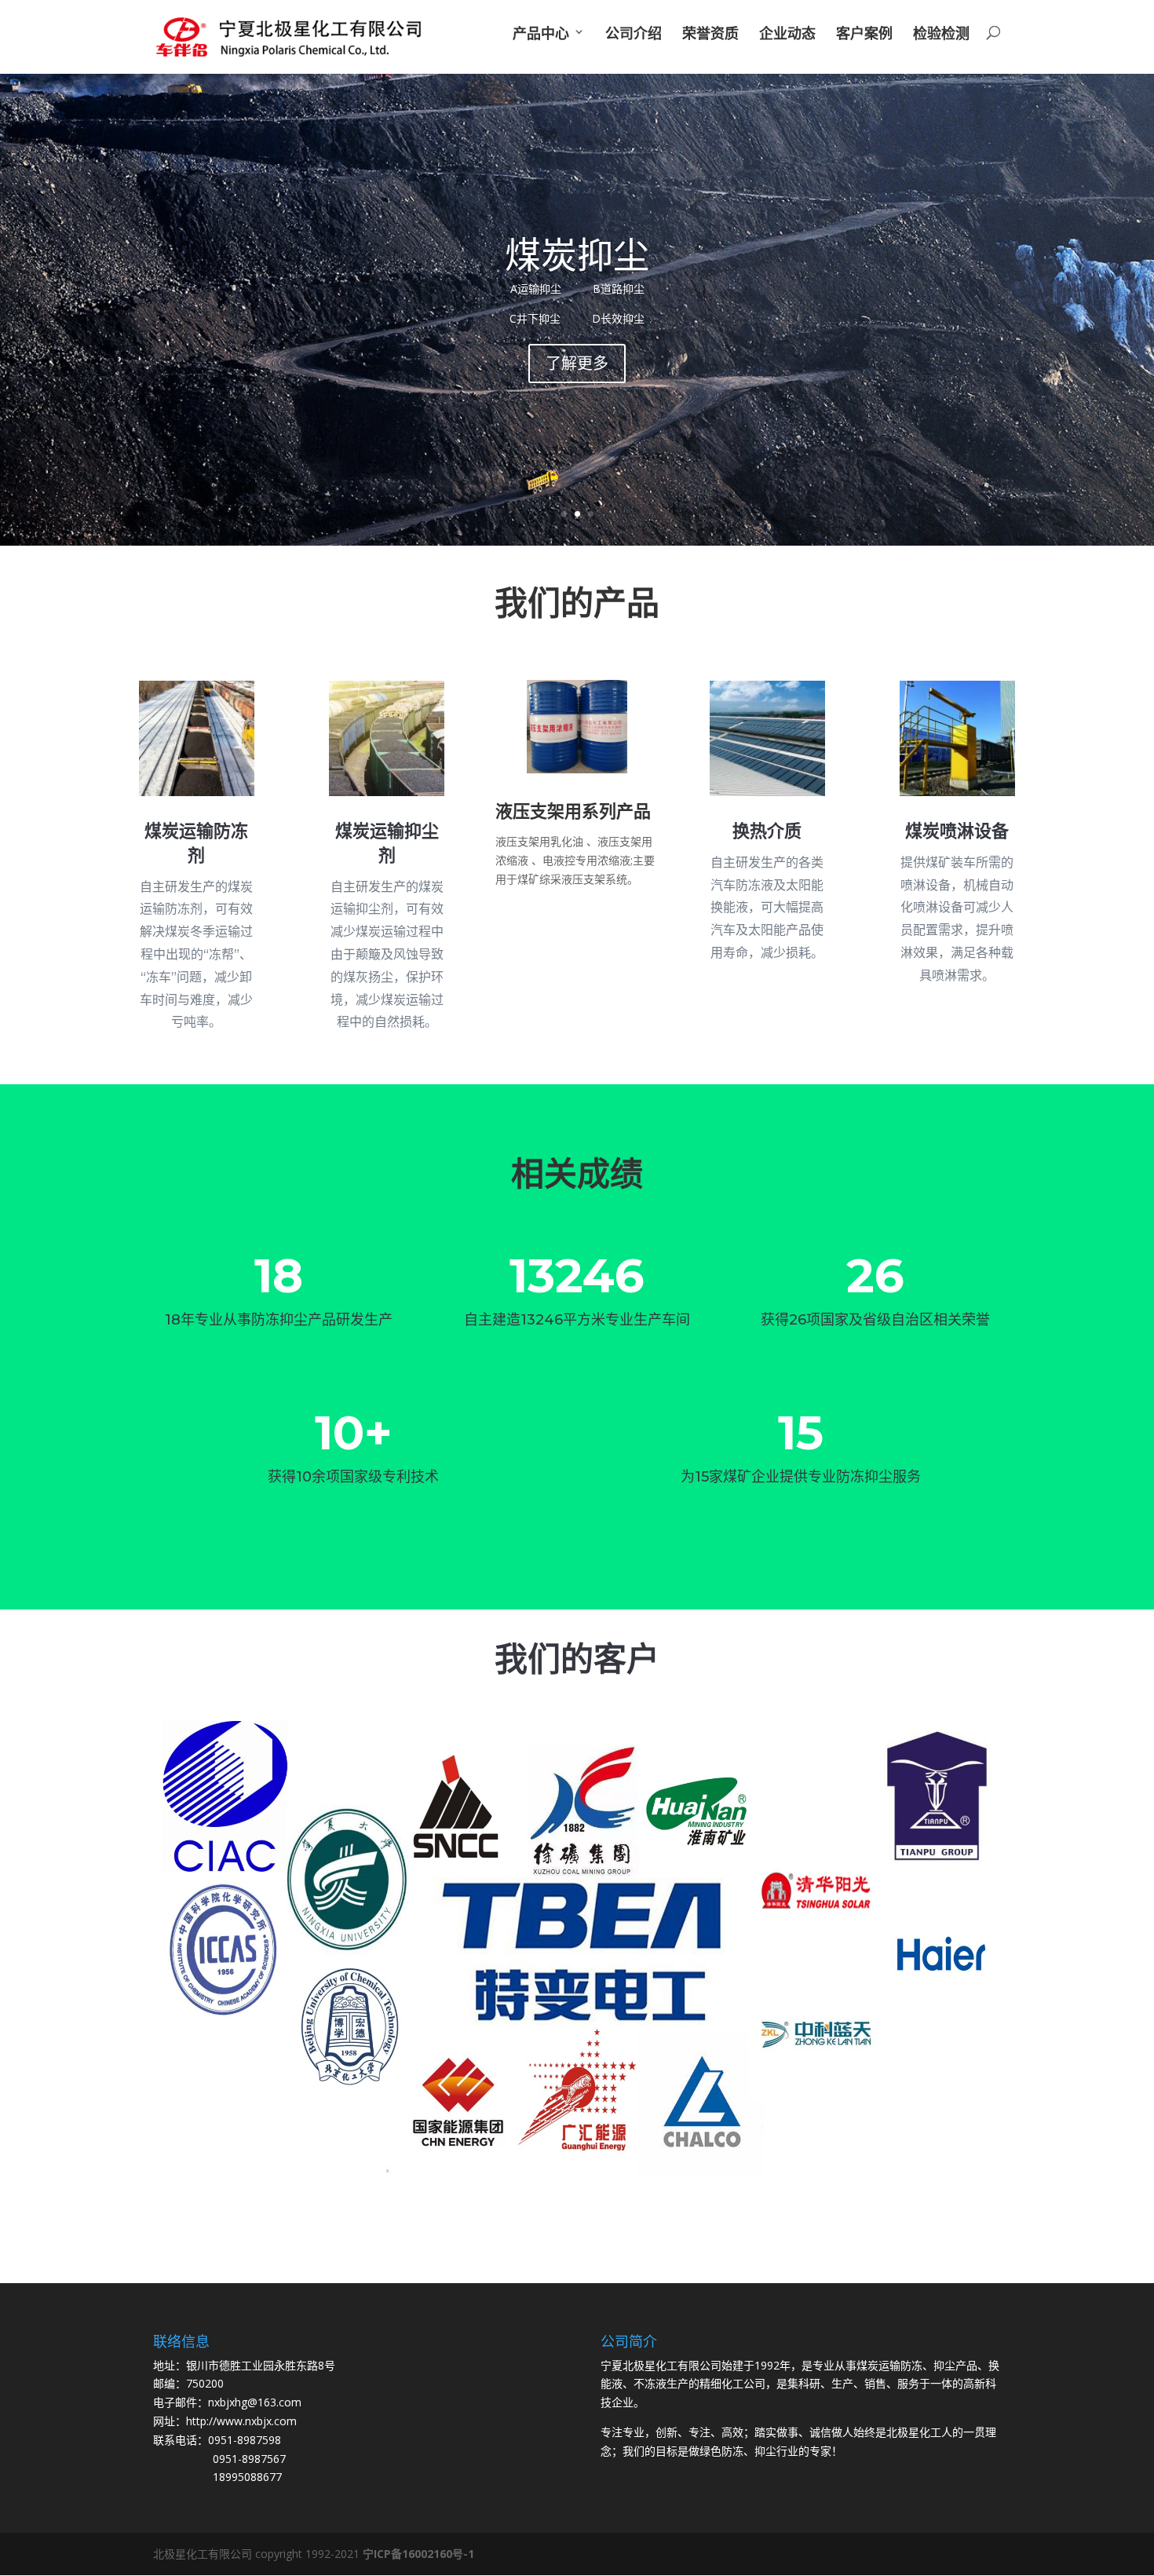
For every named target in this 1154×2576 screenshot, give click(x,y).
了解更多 (577, 363)
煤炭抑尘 (577, 254)
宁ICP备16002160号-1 (418, 2554)
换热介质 (767, 831)
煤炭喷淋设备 (957, 831)
